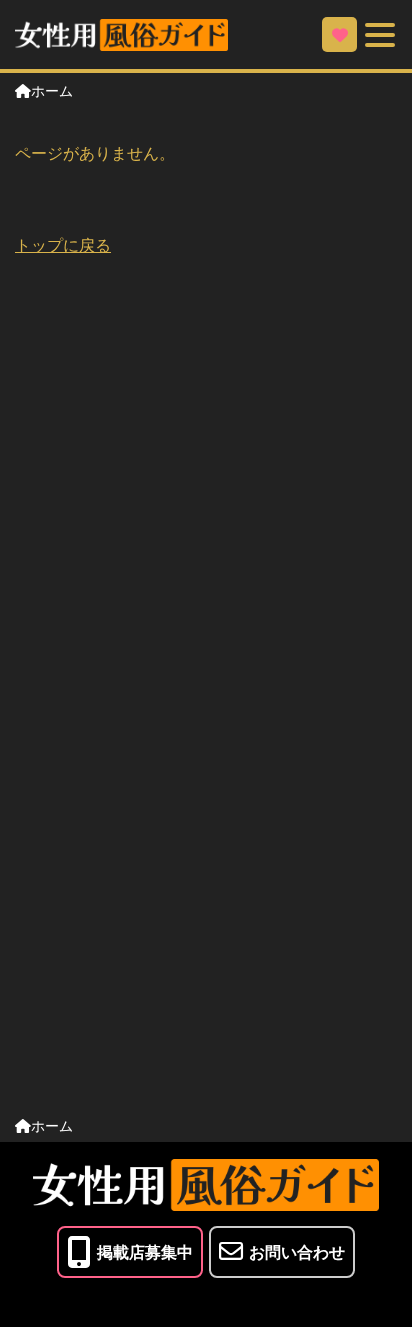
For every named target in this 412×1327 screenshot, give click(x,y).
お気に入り (339, 34)
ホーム (52, 90)
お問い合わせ (297, 1251)
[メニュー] (379, 34)
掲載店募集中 (145, 1251)
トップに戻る (63, 244)
